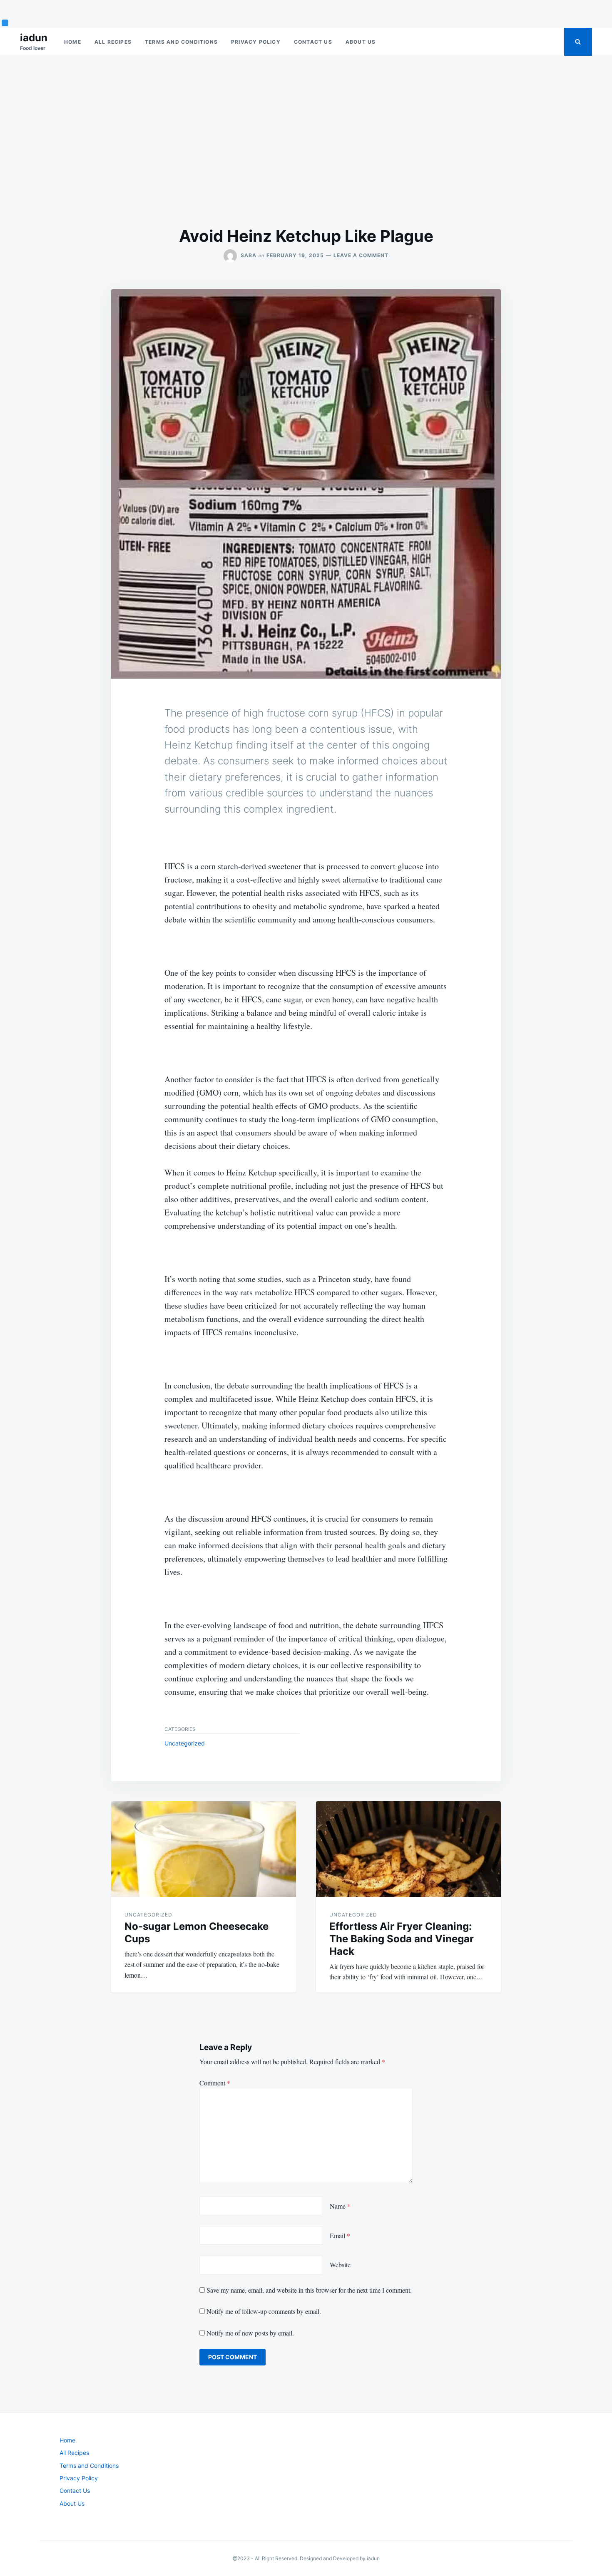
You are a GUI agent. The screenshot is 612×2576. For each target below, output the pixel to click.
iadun (34, 38)
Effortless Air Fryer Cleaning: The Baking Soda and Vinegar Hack (402, 1939)
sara (249, 255)
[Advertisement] (306, 141)
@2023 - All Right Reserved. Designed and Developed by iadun (306, 2558)
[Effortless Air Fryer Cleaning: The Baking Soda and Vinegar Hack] (408, 1849)
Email (340, 2235)
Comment (215, 2083)
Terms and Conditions (181, 42)
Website (340, 2265)
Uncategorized (185, 1743)
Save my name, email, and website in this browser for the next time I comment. (309, 2290)
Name (340, 2206)
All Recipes (113, 42)
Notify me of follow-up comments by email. (264, 2311)
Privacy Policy (256, 42)
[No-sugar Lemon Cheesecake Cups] (204, 1849)
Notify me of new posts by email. (250, 2333)
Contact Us (313, 42)
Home (73, 42)
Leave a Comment (361, 255)
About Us (361, 42)
